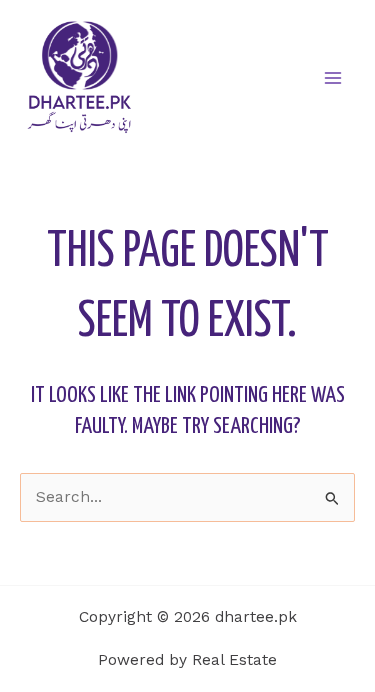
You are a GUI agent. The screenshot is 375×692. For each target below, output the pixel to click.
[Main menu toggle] (333, 77)
